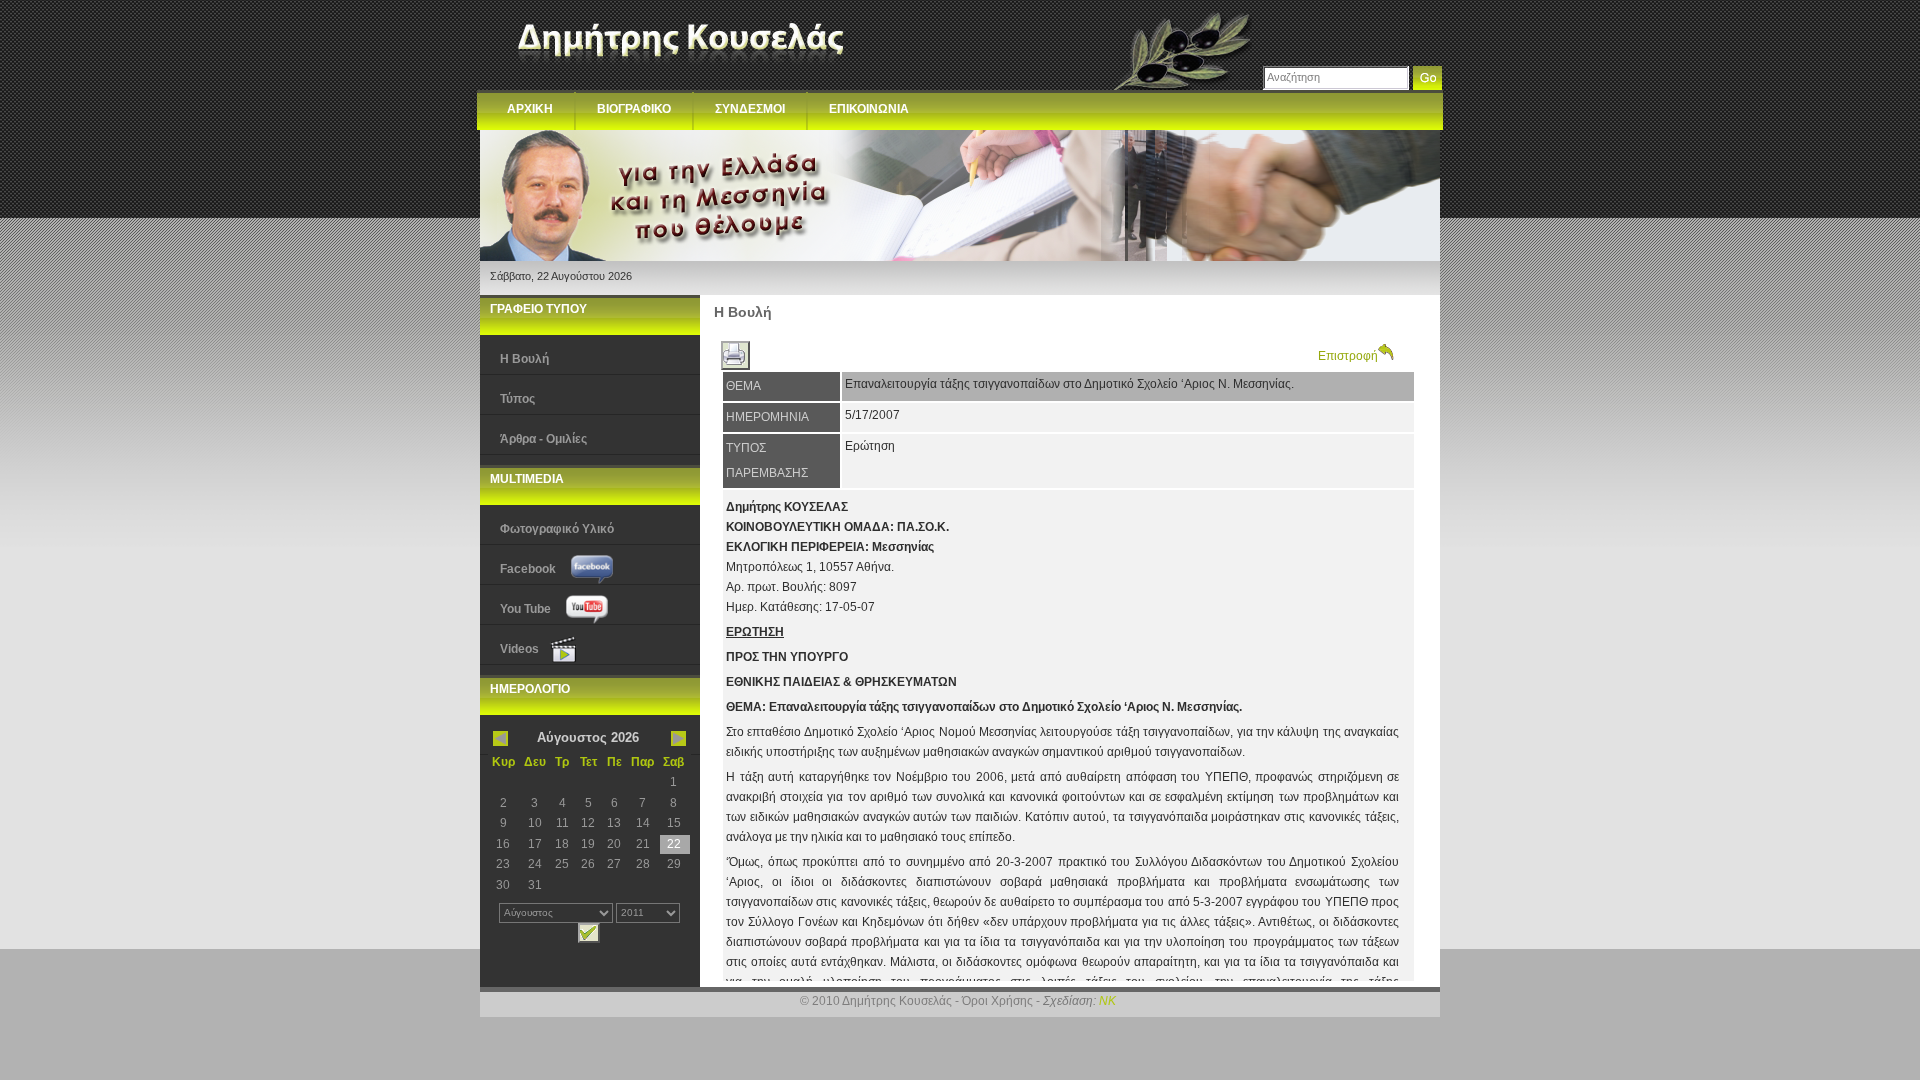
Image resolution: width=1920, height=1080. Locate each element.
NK (1107, 1001)
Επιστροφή (1348, 356)
